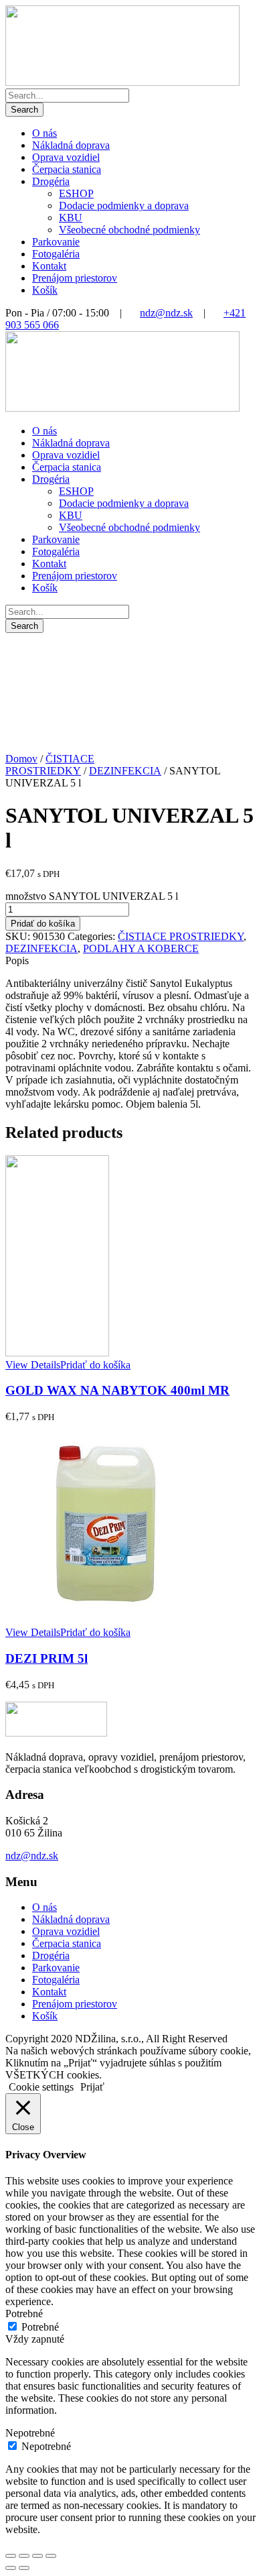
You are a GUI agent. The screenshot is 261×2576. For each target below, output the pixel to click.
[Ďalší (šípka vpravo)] (24, 2568)
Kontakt (49, 266)
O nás (45, 133)
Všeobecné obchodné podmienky (129, 230)
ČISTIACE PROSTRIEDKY (50, 765)
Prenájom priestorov (75, 278)
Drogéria (51, 181)
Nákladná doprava (71, 145)
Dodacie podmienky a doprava (124, 206)
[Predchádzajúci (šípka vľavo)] (11, 2568)
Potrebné (40, 2327)
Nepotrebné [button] (30, 2433)
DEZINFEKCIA (125, 771)
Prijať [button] (92, 2087)
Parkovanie (56, 242)
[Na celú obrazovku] (37, 2556)
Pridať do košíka (43, 924)
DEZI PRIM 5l (47, 1658)
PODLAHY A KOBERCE (141, 948)
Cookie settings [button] (41, 2087)
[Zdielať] (24, 2556)
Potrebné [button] (24, 2314)
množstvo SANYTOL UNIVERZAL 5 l (92, 896)
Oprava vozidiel (66, 157)
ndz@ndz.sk (166, 313)
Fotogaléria (56, 254)
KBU (71, 218)
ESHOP (76, 193)
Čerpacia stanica (67, 169)
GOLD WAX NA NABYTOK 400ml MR (117, 1390)
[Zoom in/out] (51, 2556)
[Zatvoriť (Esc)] (11, 2556)
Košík (45, 290)
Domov (21, 759)
